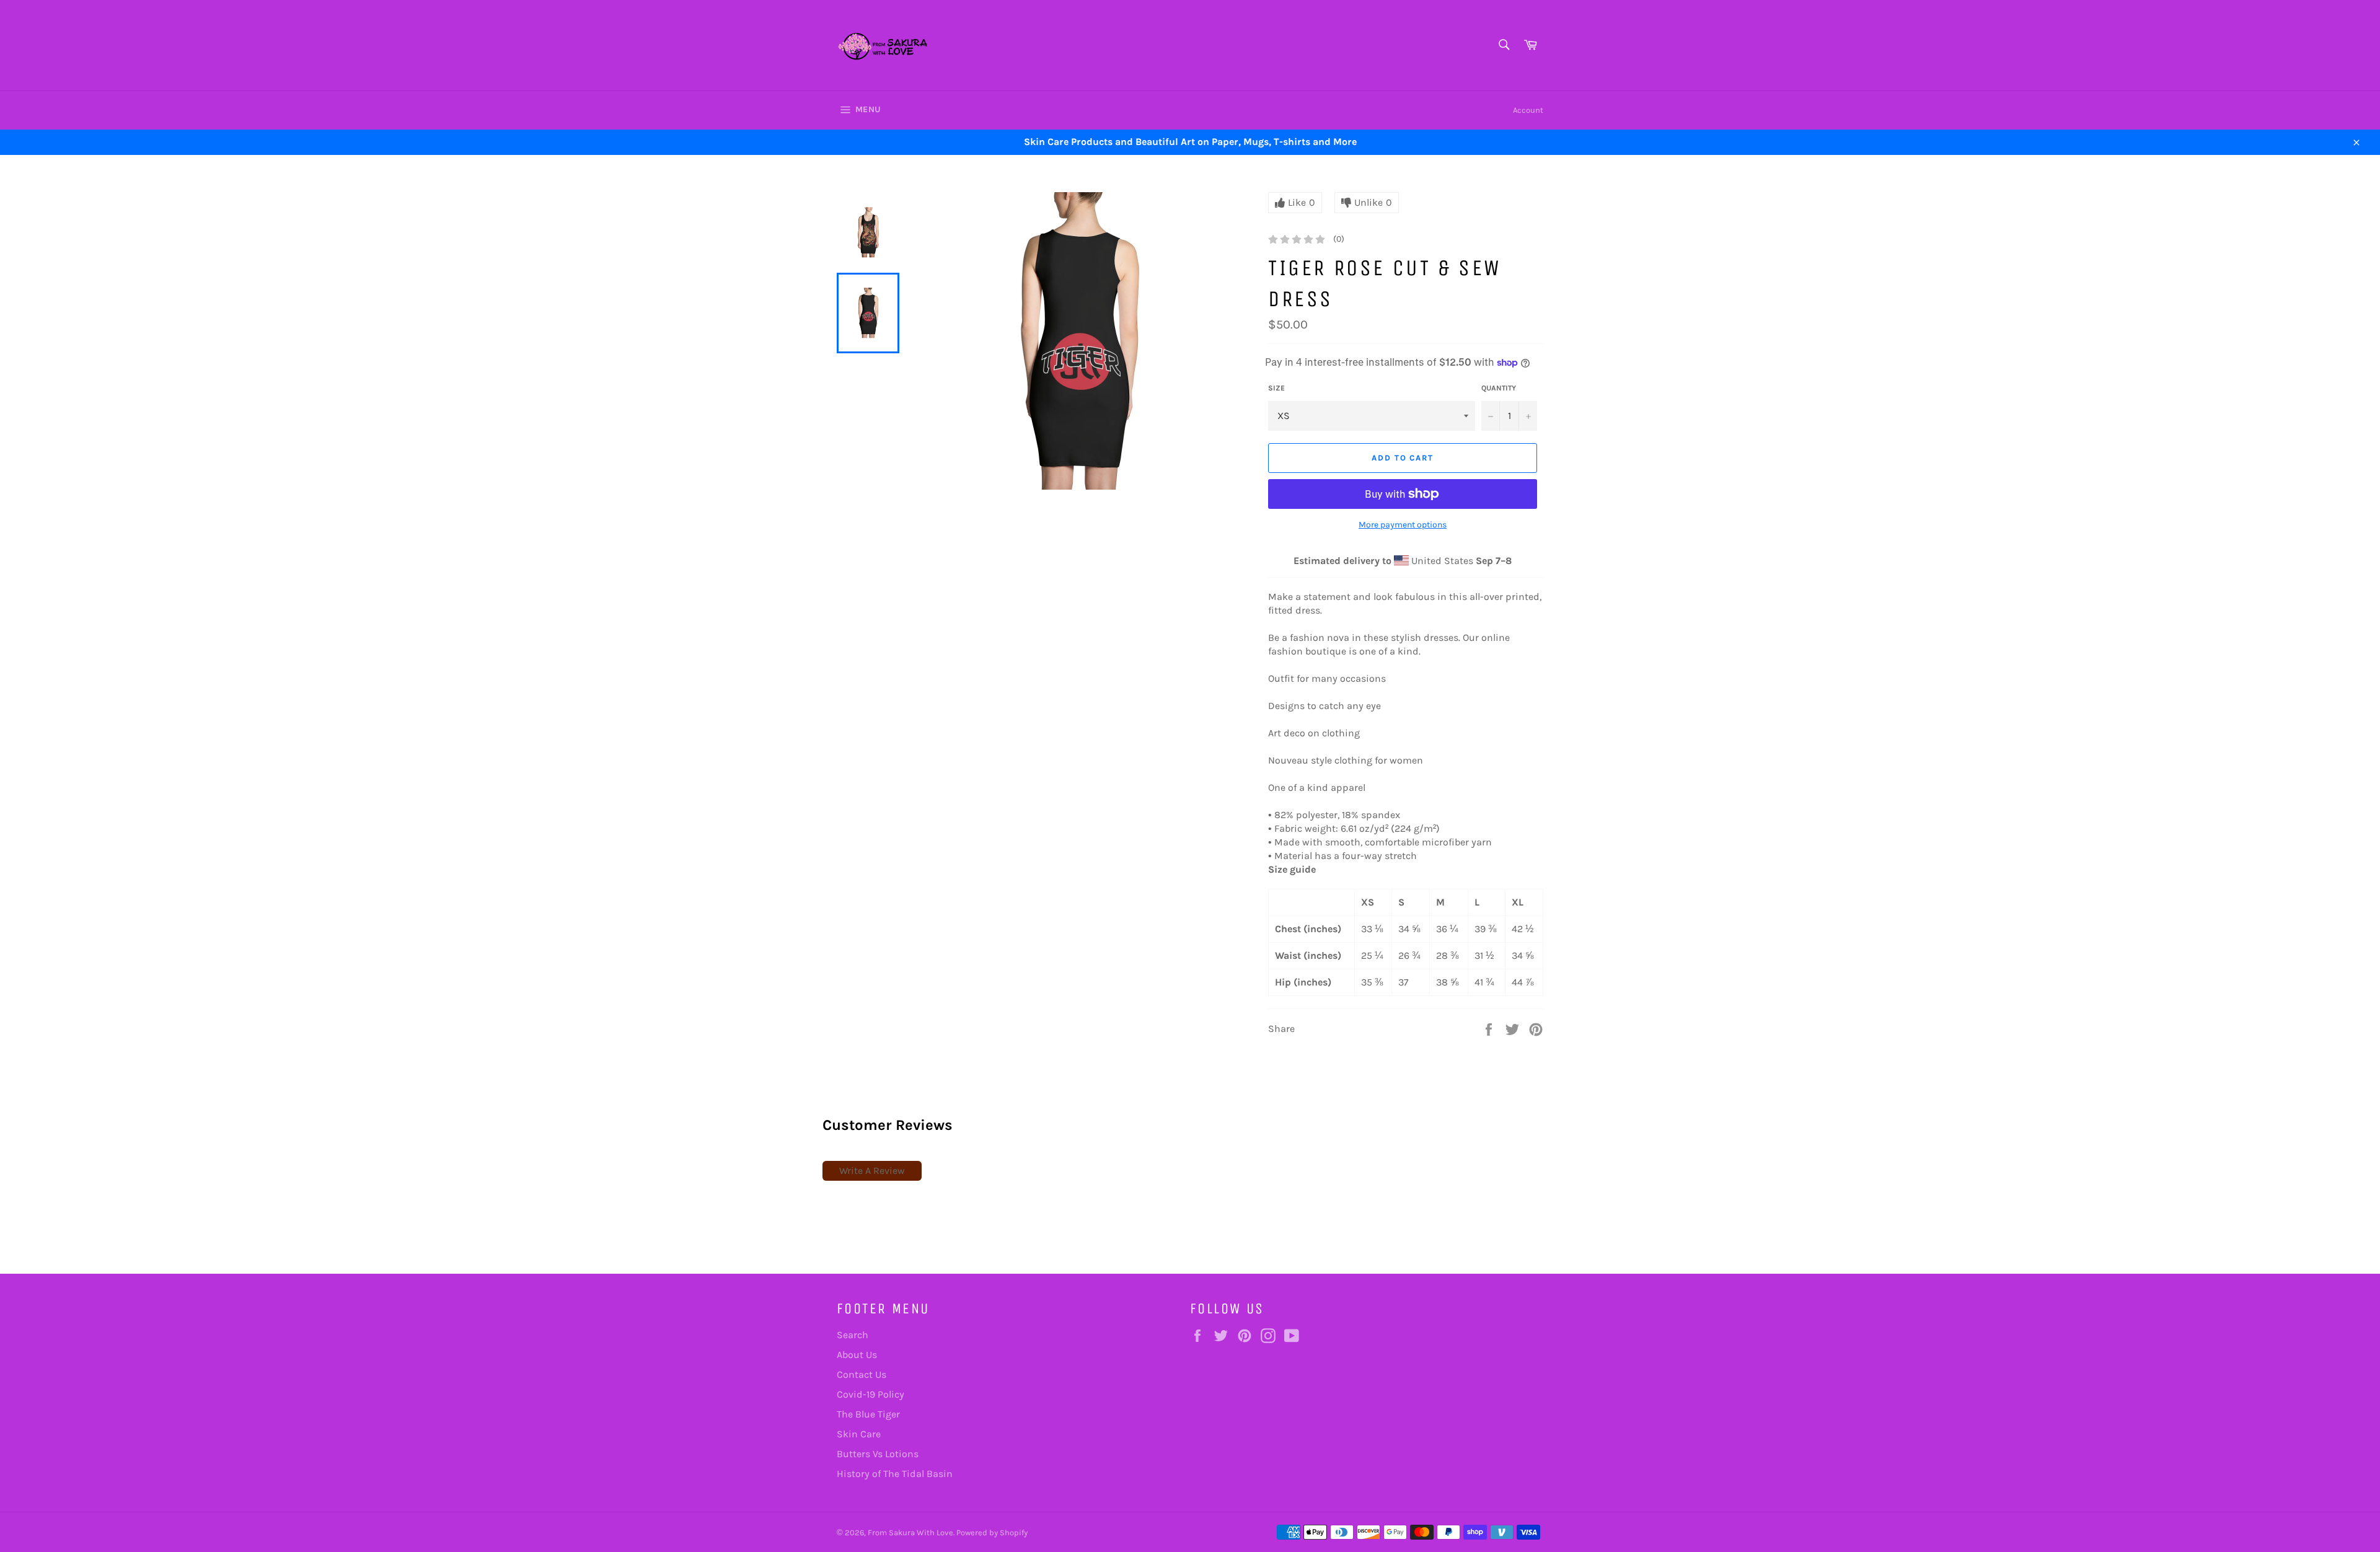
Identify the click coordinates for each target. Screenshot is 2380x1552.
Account (1528, 110)
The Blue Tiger (868, 1414)
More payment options (1403, 525)
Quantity (1499, 388)
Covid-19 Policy (870, 1394)
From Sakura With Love (910, 1532)
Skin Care (859, 1434)
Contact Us (862, 1374)
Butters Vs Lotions (878, 1454)
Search (853, 1335)
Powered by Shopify (992, 1532)
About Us (857, 1355)
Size (1276, 388)
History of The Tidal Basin (895, 1474)
